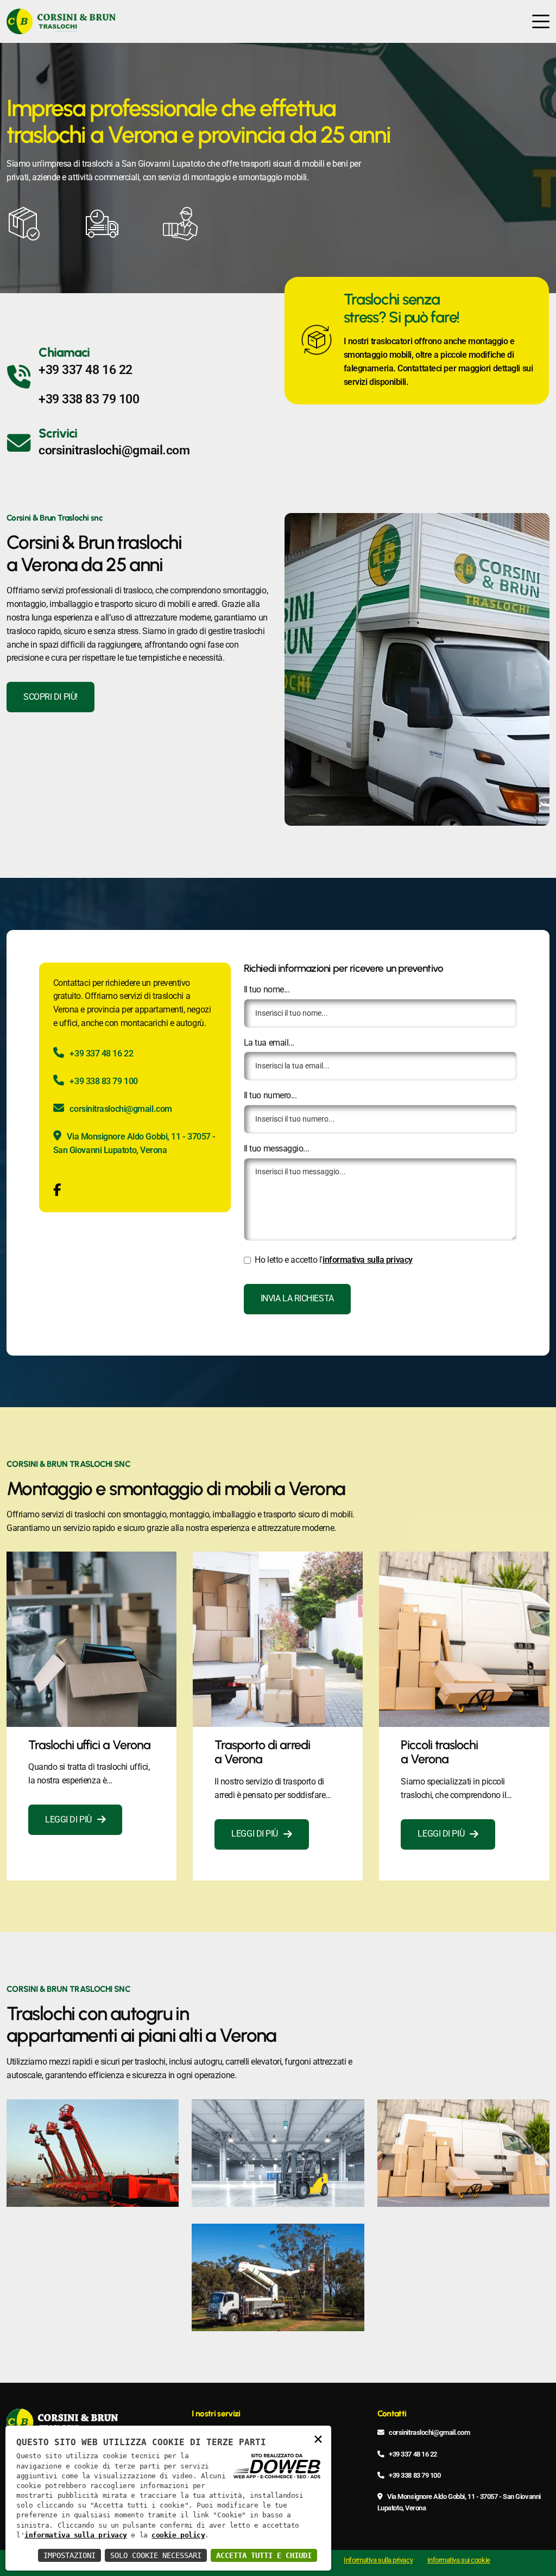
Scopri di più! (50, 697)
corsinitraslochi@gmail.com (114, 450)
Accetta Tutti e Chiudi (264, 2555)
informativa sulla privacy (368, 1260)
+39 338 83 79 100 (89, 399)
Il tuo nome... (267, 990)
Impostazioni (69, 2555)
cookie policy (178, 2535)
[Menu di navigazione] (541, 21)
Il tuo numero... (270, 1096)
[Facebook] (57, 1192)
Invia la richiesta (297, 1299)
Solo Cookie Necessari (156, 2555)
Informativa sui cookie (459, 2560)
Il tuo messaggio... (276, 1149)
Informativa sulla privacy (378, 2560)
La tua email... (269, 1043)
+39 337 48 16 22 (86, 370)
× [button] (318, 2438)
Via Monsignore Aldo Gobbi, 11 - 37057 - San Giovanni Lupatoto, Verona (134, 1144)
